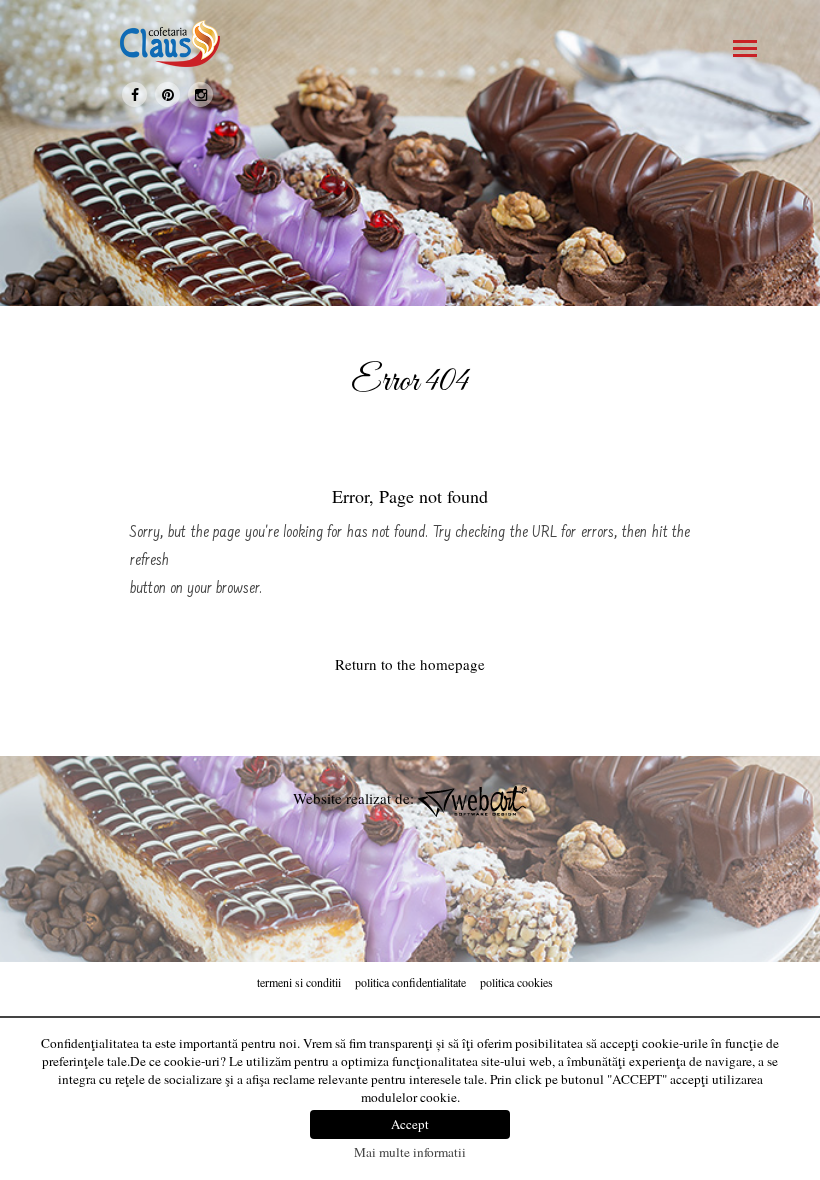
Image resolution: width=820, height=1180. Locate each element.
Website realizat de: (355, 798)
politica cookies (516, 982)
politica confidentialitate (410, 982)
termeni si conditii (299, 982)
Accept (410, 1124)
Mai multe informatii (410, 1152)
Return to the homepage (410, 664)
